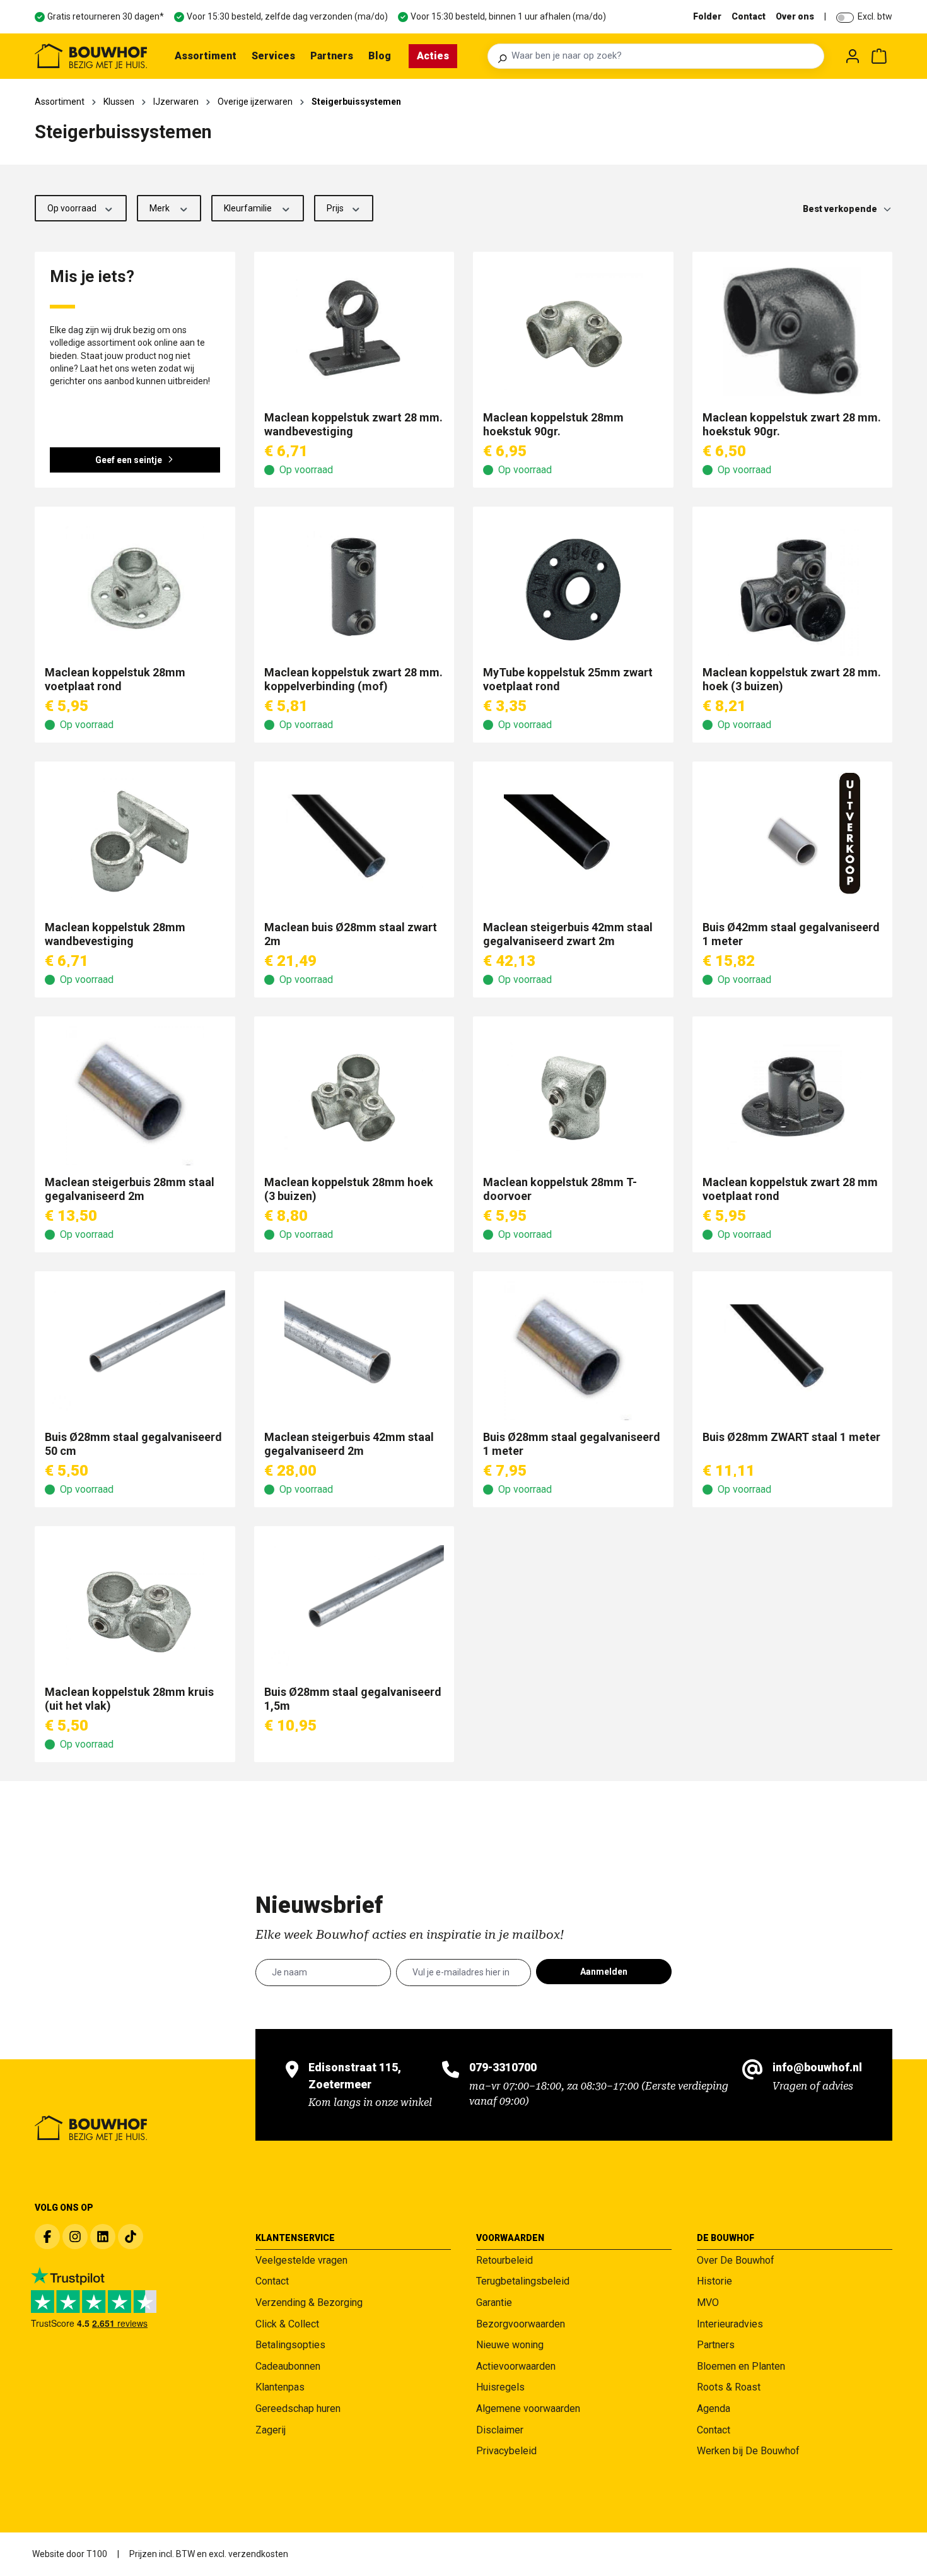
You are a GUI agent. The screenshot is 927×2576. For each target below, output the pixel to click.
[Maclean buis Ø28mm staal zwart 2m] (354, 841)
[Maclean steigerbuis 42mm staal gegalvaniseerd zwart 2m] (573, 841)
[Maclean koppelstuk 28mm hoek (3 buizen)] (354, 1096)
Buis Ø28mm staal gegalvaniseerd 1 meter (572, 1444)
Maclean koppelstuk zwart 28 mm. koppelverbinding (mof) (353, 679)
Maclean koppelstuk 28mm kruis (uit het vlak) (129, 1699)
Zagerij (271, 2430)
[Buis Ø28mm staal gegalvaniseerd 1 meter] (573, 1351)
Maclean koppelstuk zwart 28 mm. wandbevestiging (353, 424)
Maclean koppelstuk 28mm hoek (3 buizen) (349, 1189)
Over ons (795, 16)
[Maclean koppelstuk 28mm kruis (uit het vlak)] (135, 1606)
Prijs (336, 208)
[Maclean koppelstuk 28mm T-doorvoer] (573, 1096)
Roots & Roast (729, 2387)
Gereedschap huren (298, 2408)
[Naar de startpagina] (91, 56)
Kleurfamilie (249, 208)
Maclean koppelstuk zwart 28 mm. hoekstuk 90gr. (792, 424)
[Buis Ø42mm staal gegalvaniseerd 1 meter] (793, 841)
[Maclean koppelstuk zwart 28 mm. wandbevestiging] (354, 331)
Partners (716, 2345)
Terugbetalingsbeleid (523, 2281)
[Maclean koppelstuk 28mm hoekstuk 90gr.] (573, 331)
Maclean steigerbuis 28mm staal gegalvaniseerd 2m (130, 1189)
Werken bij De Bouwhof (748, 2451)
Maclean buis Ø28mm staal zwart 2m (351, 934)
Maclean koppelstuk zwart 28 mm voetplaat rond (790, 1189)
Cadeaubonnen (288, 2366)
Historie (714, 2281)
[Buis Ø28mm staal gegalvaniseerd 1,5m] (354, 1606)
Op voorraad (73, 208)
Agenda (714, 2408)
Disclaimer (500, 2430)
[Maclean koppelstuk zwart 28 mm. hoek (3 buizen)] (793, 586)
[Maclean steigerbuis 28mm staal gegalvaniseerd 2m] (135, 1096)
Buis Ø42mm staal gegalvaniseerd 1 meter (791, 934)
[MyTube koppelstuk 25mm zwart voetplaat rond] (573, 586)
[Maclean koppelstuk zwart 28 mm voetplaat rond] (793, 1096)
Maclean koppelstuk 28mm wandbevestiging (115, 934)
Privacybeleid (506, 2451)
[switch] (845, 18)
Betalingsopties (290, 2345)
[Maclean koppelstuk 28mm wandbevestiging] (135, 841)
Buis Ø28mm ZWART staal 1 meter (791, 1437)
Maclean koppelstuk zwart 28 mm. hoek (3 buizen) (792, 679)
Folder (707, 16)
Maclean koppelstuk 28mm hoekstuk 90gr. (553, 424)
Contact (749, 16)
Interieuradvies (730, 2324)
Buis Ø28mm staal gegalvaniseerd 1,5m (353, 1699)
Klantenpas (280, 2387)
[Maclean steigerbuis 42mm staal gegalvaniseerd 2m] (354, 1351)
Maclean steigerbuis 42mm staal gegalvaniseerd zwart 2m (568, 934)
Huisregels (500, 2387)
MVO (708, 2303)
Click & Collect (287, 2324)
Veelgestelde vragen (301, 2260)
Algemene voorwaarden (528, 2408)
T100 (97, 2554)
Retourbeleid (504, 2260)
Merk (160, 208)
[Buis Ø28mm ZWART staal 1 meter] (793, 1351)
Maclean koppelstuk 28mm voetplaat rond (115, 679)
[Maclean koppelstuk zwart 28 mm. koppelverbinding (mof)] (354, 586)
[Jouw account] (853, 56)
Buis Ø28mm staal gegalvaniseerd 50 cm (133, 1444)
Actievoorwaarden (516, 2366)
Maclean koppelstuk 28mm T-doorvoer (560, 1189)
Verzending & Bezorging (309, 2303)
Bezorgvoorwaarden (521, 2324)
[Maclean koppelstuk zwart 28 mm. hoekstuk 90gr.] (793, 331)
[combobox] (664, 56)
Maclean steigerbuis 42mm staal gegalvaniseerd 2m (349, 1444)
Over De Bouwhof (736, 2260)
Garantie (494, 2303)
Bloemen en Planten (741, 2366)
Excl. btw (875, 16)
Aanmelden (604, 1972)
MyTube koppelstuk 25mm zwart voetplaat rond (568, 679)
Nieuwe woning (510, 2345)
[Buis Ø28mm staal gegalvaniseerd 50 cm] (135, 1351)
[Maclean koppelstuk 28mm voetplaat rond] (135, 586)
